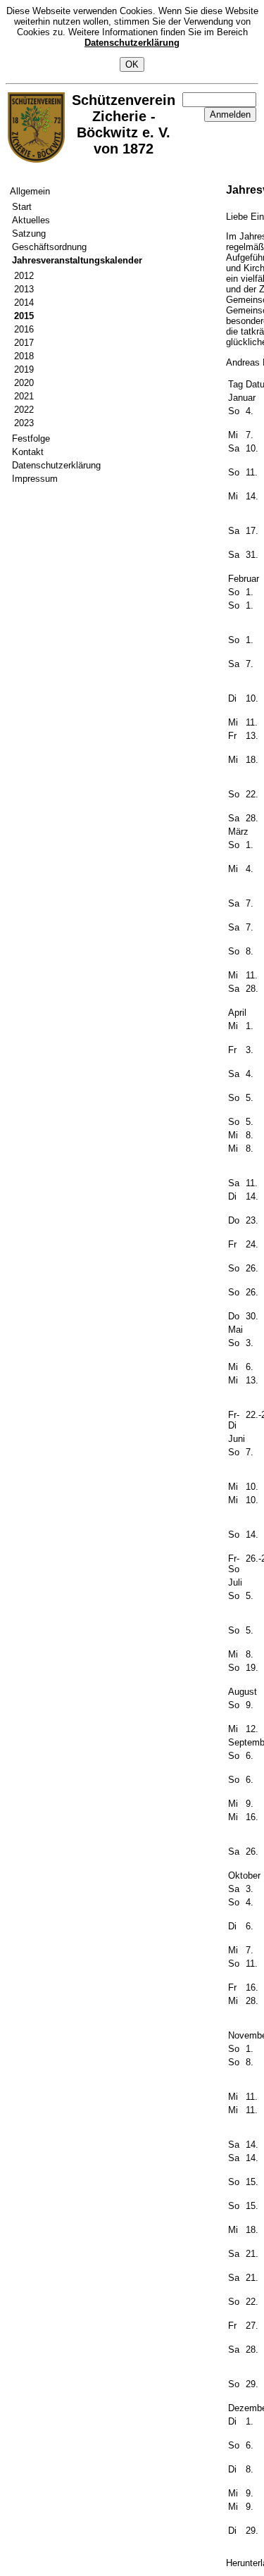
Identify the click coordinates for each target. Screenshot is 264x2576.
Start (22, 207)
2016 (24, 329)
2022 (24, 410)
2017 (24, 343)
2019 (24, 369)
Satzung (29, 234)
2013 (24, 289)
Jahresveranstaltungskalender (77, 260)
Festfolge (31, 438)
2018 (24, 356)
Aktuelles (31, 220)
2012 (24, 276)
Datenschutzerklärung (132, 43)
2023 (24, 423)
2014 (24, 303)
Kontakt (28, 452)
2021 (24, 396)
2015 (24, 316)
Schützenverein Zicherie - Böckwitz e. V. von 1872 (124, 124)
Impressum (35, 479)
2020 (24, 383)
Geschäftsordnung (49, 247)
